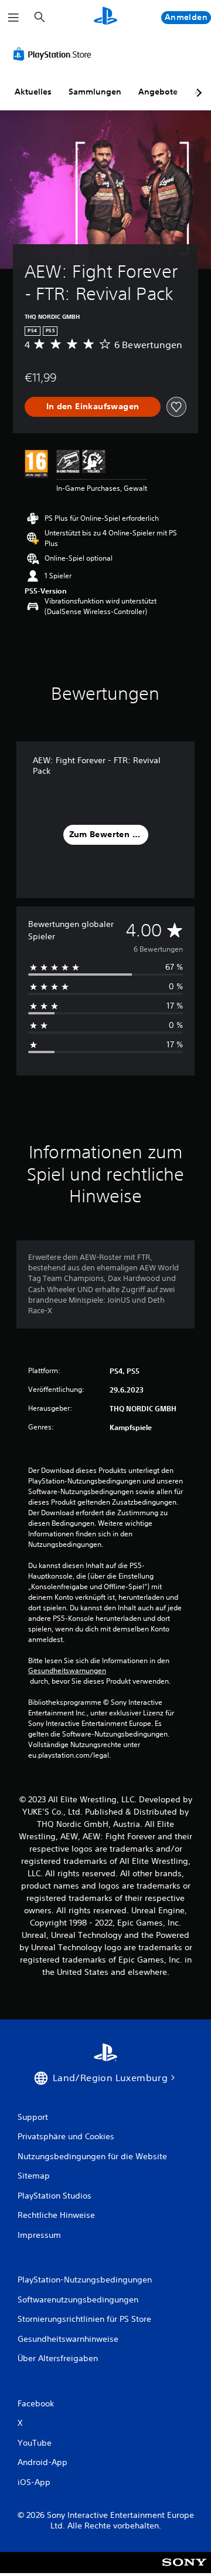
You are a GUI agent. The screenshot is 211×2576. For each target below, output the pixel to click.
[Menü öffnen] (13, 18)
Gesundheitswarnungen (67, 1671)
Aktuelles (33, 92)
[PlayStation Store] (55, 54)
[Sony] (184, 2570)
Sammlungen (95, 92)
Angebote (158, 92)
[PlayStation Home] (105, 17)
